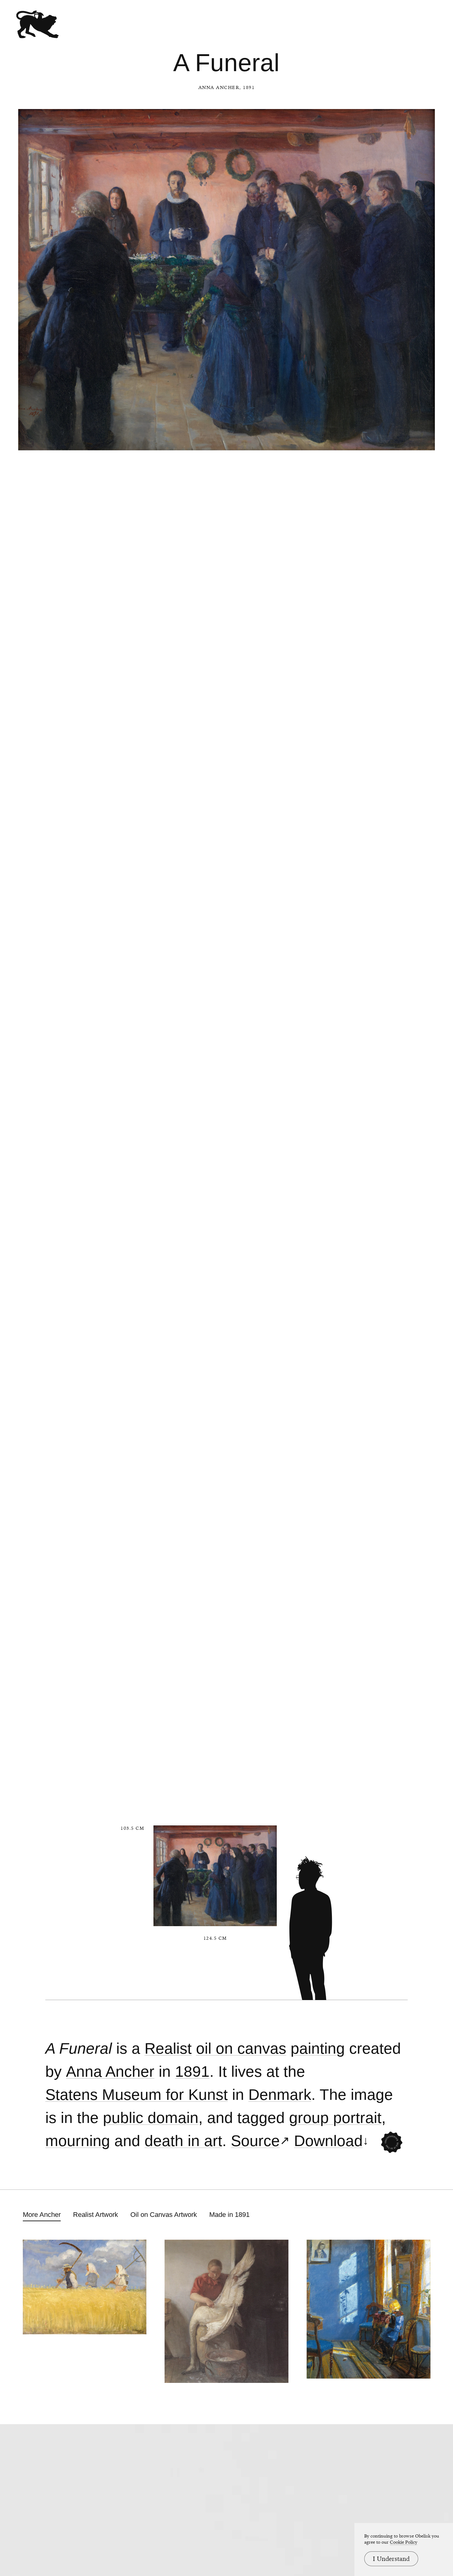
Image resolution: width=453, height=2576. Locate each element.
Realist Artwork (96, 2215)
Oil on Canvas (241, 2049)
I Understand (391, 2559)
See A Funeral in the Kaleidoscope (392, 2142)
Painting (318, 2049)
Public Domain (151, 2118)
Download (328, 2141)
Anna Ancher (219, 87)
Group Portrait (335, 2118)
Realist (168, 2049)
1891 (192, 2072)
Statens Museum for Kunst (137, 2095)
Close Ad (410, 1558)
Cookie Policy (404, 2542)
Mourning (78, 2141)
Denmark (280, 2095)
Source (255, 2141)
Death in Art (183, 2141)
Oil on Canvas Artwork (164, 2215)
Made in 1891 (229, 2215)
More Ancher (42, 2215)
